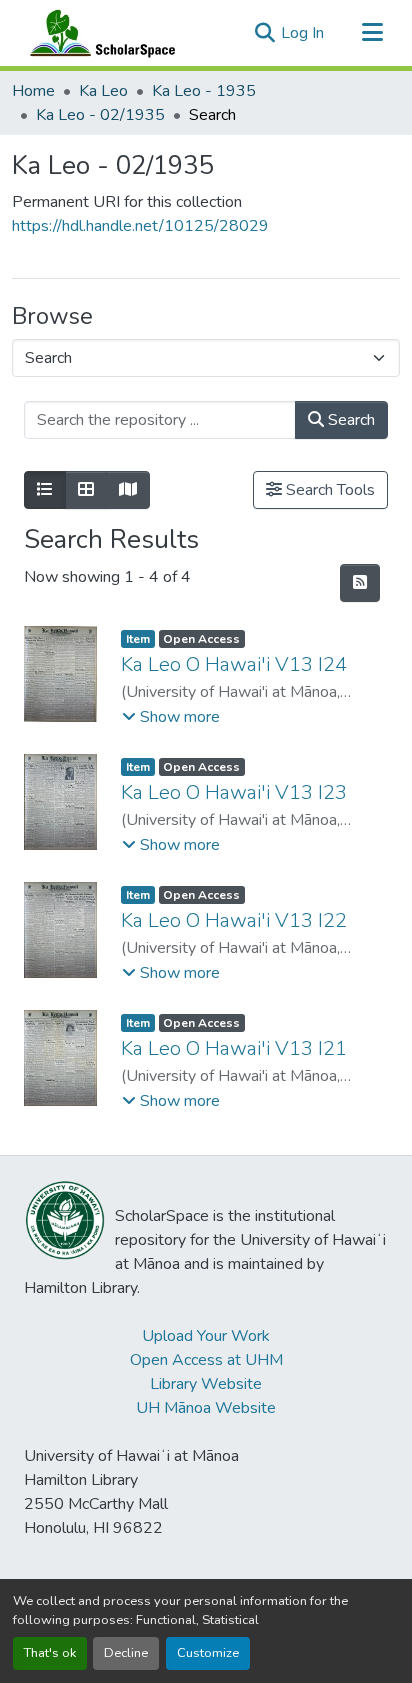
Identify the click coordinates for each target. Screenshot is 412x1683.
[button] (98, 33)
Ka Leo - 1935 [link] (204, 91)
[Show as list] (45, 490)
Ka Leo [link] (103, 91)
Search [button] (349, 420)
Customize (208, 1653)
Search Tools (328, 490)
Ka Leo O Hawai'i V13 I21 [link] (234, 1048)
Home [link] (33, 91)
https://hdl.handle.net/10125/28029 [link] (140, 226)
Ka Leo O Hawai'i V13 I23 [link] (234, 792)
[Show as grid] (86, 490)
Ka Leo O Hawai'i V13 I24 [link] (234, 664)
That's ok (50, 1653)
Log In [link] (302, 33)
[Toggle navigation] (372, 33)
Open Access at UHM (206, 1360)
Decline (126, 1653)
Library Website (206, 1384)
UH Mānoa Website (206, 1408)
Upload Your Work (206, 1336)
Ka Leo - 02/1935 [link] (100, 115)
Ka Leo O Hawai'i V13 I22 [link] (234, 920)
